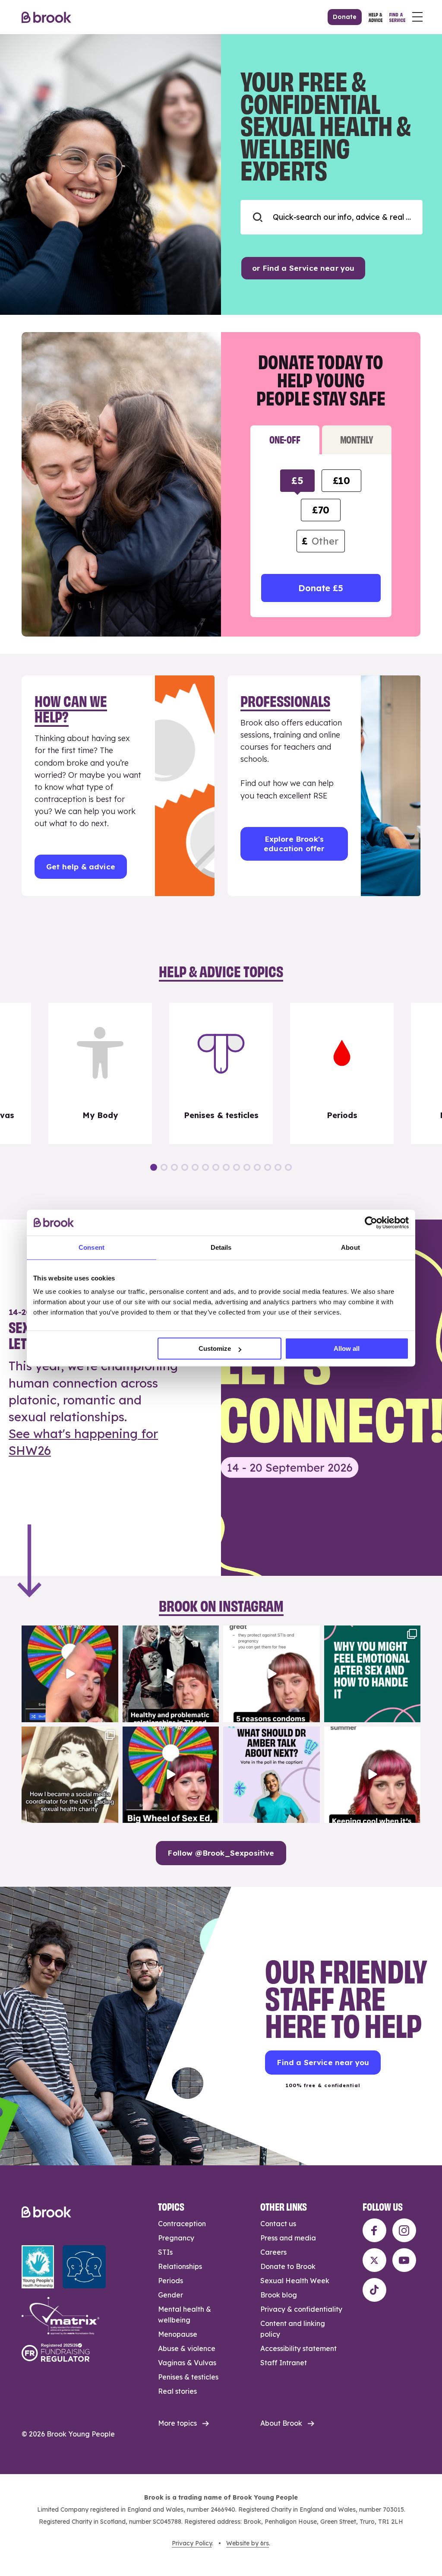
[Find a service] (397, 17)
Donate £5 (320, 588)
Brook (46, 17)
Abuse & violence (187, 2348)
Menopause (178, 2334)
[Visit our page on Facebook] (374, 2230)
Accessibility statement (298, 2348)
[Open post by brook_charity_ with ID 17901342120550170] (373, 1674)
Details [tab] (221, 1247)
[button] (154, 1167)
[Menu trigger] (417, 17)
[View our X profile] (374, 2260)
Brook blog (279, 2295)
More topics (177, 2423)
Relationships (180, 2266)
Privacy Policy (192, 2543)
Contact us (278, 2224)
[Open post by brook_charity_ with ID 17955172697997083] (70, 1775)
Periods (170, 2281)
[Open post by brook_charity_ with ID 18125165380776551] (272, 1775)
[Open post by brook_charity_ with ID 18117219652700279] (373, 1775)
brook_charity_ (69, 1633)
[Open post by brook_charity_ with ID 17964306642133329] (171, 1775)
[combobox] (331, 217)
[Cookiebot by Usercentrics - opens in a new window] (371, 1223)
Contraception (182, 2224)
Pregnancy (176, 2238)
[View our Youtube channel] (404, 2260)
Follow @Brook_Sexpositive (221, 1853)
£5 (297, 481)
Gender (170, 2295)
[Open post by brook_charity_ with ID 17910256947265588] (70, 1674)
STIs (165, 2252)
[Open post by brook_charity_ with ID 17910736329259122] (171, 1674)
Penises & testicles (188, 2377)
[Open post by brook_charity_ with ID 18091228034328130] (272, 1674)
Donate (345, 17)
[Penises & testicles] (221, 1074)
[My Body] (100, 1074)
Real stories (177, 2391)
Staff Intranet (284, 2363)
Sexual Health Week (295, 2281)
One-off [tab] (285, 439)
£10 (341, 481)
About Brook (281, 2423)
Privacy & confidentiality (301, 2309)
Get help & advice (81, 867)
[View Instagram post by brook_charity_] (110, 1714)
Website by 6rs (248, 2543)
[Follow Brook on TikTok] (374, 2290)
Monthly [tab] (357, 439)
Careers (273, 2252)
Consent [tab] (92, 1247)
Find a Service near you (323, 2062)
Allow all (347, 1348)
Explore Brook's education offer (294, 844)
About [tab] (350, 1247)
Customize (215, 1348)
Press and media (288, 2238)
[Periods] (342, 1074)
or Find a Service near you (303, 268)
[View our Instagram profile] (404, 2230)
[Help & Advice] (376, 17)
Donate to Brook (288, 2266)
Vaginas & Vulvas (187, 2363)
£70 (321, 510)
